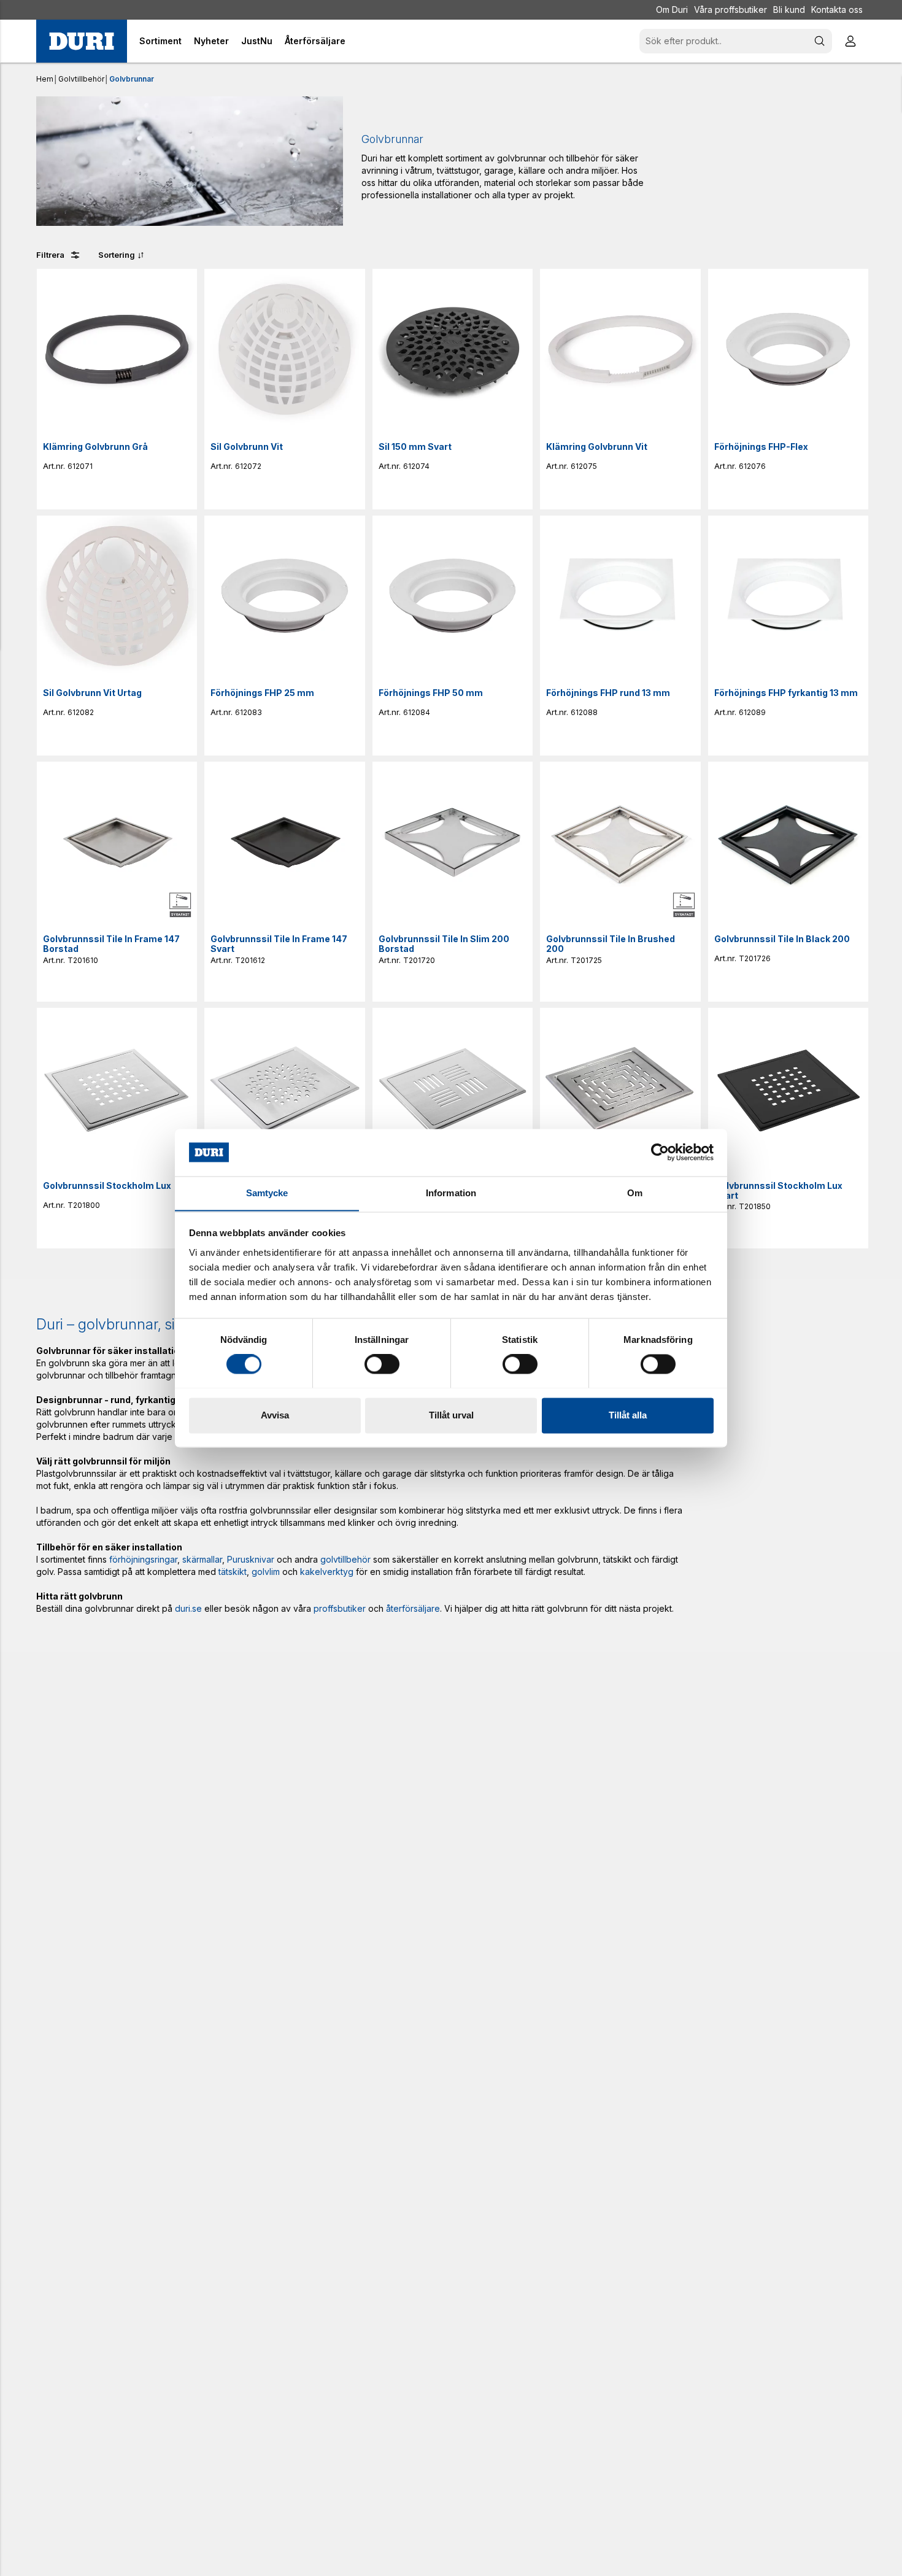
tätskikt (233, 1572)
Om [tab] (635, 1193)
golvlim (266, 1572)
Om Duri (672, 10)
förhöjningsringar (143, 1559)
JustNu (257, 41)
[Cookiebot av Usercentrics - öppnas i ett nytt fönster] (660, 1152)
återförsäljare (413, 1608)
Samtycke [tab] (267, 1193)
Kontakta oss (837, 10)
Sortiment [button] (160, 41)
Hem (45, 79)
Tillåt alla (628, 1415)
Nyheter (211, 41)
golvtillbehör (345, 1559)
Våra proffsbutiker (730, 10)
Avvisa (275, 1415)
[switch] (382, 1364)
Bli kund (789, 10)
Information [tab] (451, 1193)
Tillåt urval (451, 1415)
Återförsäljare (315, 41)
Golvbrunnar (132, 79)
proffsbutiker (340, 1608)
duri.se (188, 1608)
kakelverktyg (327, 1572)
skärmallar (202, 1559)
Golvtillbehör (81, 79)
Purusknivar (251, 1559)
